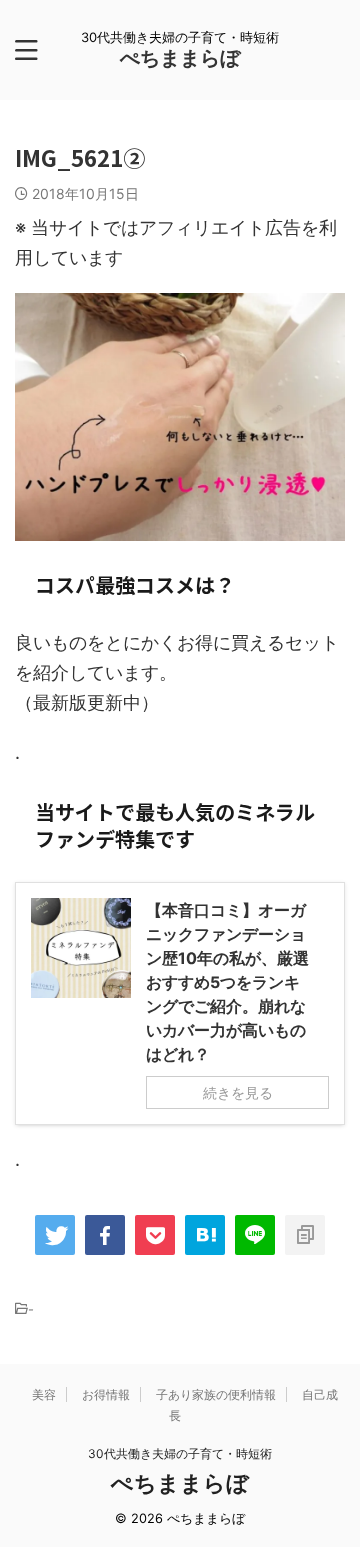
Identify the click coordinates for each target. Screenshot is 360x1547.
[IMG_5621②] (205, 1235)
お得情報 (106, 1394)
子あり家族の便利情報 (216, 1394)
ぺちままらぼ (180, 58)
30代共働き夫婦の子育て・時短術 (180, 1453)
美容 (44, 1394)
